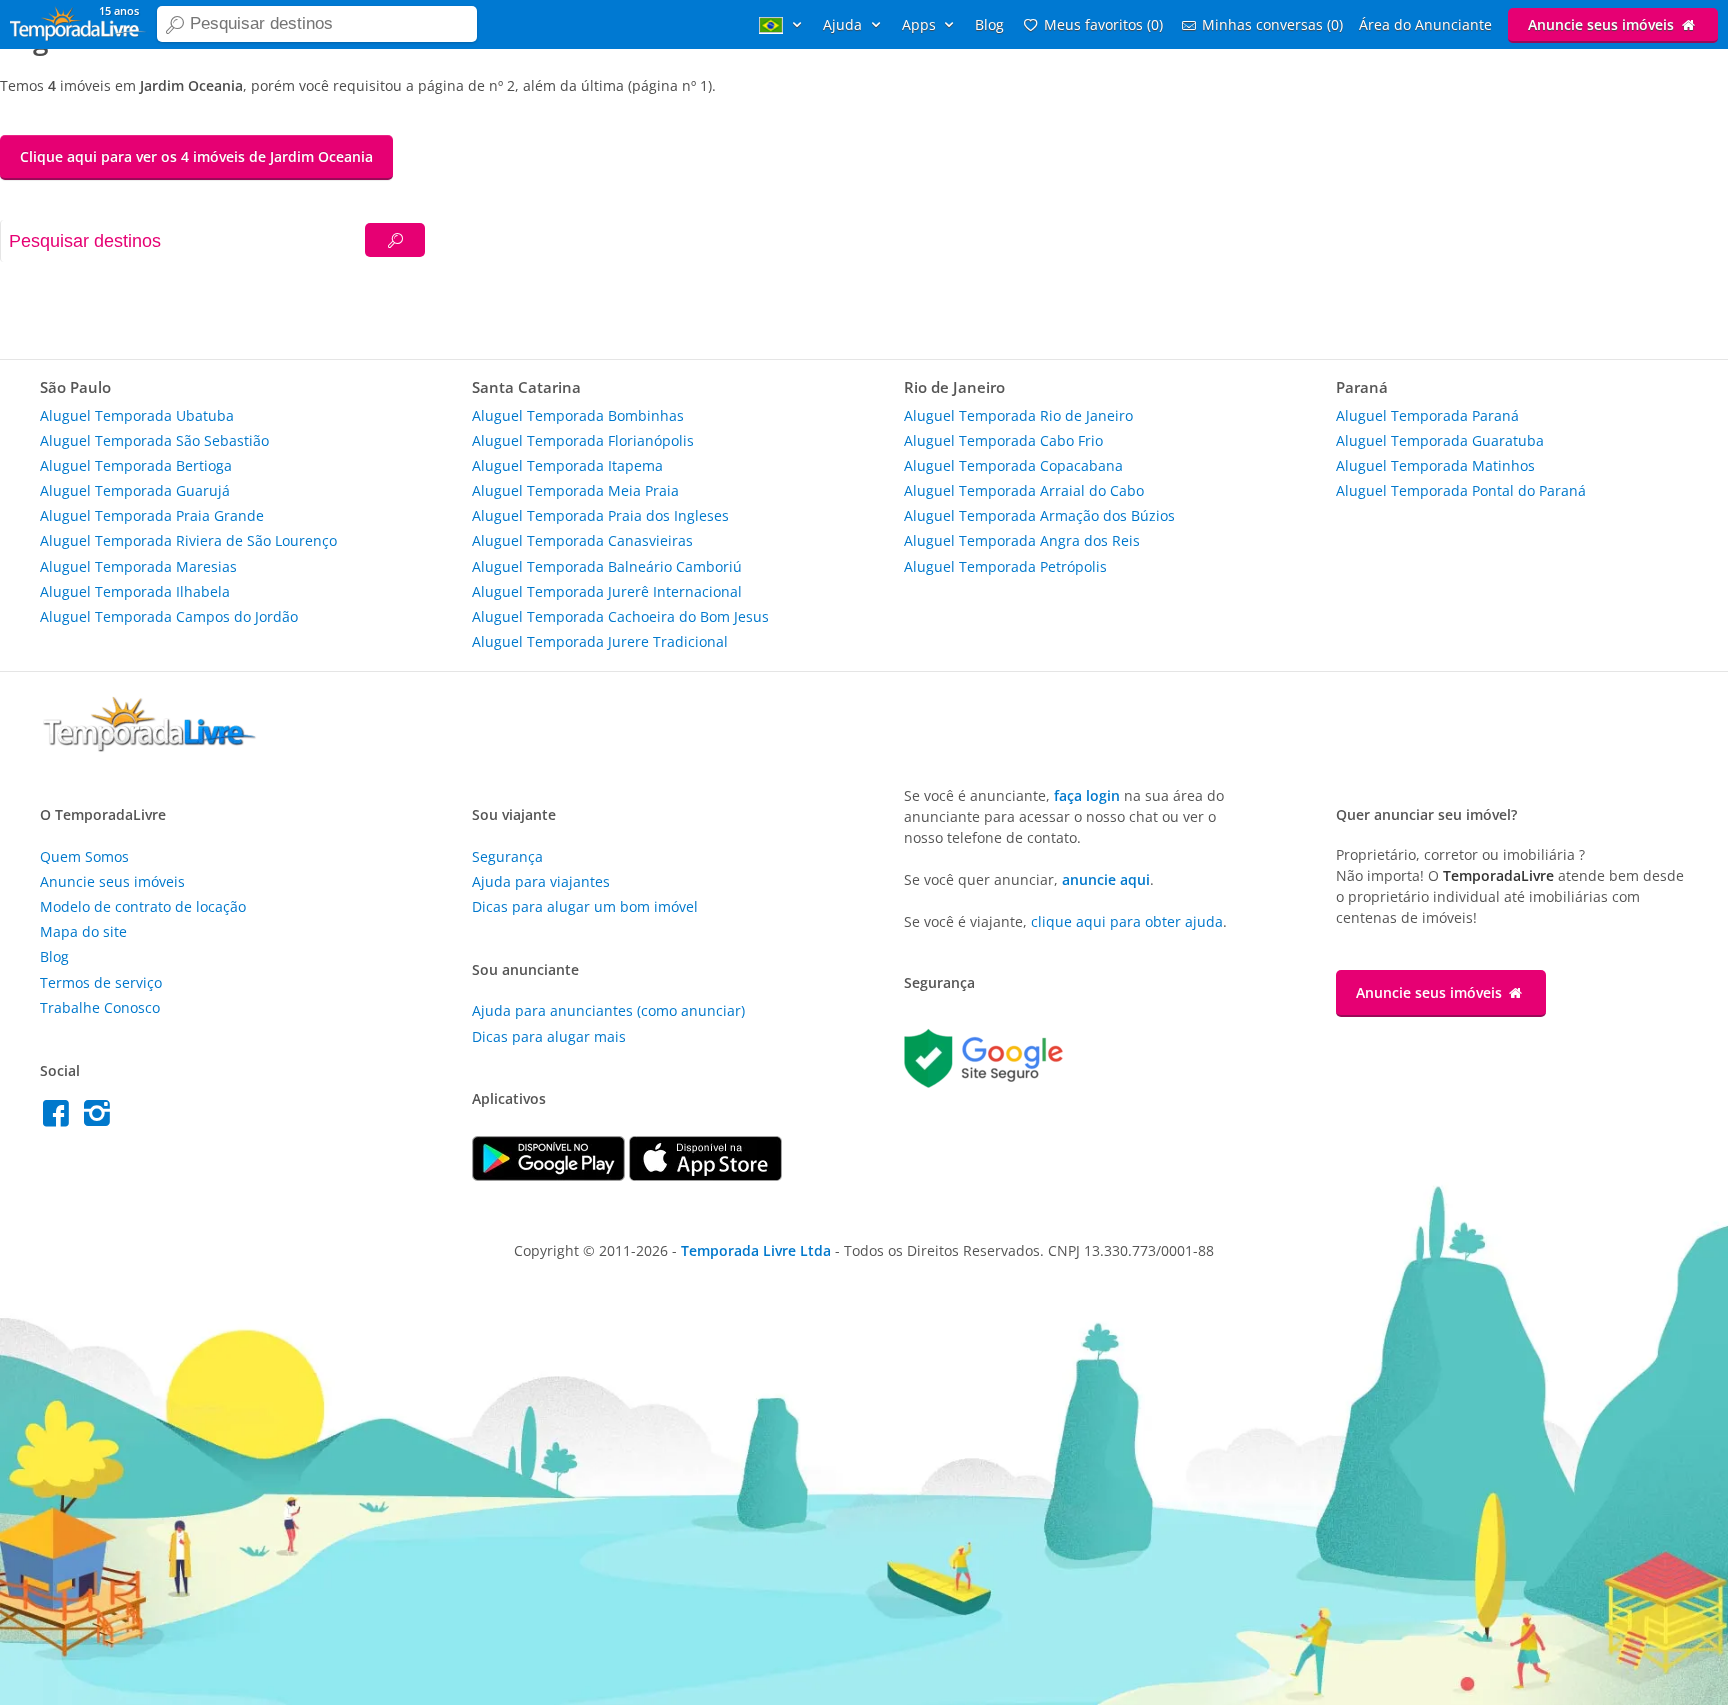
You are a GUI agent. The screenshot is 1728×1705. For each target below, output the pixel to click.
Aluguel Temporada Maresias (138, 566)
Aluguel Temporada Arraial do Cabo (1024, 490)
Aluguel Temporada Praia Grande (152, 515)
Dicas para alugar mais (549, 1036)
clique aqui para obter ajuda (1127, 921)
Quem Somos (84, 856)
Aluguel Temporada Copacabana (1013, 465)
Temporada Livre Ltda (756, 1250)
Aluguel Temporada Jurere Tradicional (600, 641)
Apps (921, 24)
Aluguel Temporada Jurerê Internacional (607, 591)
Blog (989, 24)
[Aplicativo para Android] (550, 1175)
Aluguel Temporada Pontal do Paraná (1461, 490)
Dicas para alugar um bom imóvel (585, 906)
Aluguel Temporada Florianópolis (583, 440)
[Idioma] (783, 24)
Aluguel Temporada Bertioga (136, 465)
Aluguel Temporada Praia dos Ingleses (600, 515)
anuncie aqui (1106, 879)
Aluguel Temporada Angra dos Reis (1022, 540)
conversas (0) (1272, 24)
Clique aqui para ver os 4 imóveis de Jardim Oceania (196, 156)
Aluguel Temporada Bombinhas (578, 415)
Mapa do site (83, 931)
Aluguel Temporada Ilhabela (135, 591)
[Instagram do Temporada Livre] (99, 1118)
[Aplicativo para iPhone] (705, 1175)
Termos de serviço (101, 982)
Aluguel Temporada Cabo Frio (1003, 440)
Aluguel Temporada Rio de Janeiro (1018, 415)
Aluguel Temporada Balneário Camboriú (607, 566)
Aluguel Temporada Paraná (1427, 415)
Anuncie (1601, 24)
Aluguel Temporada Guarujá (135, 490)
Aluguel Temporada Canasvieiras (582, 540)
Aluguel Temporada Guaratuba (1440, 440)
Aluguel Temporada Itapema (567, 465)
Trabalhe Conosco (100, 1007)
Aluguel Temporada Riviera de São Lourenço (188, 540)
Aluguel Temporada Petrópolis (1005, 566)
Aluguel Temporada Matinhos (1435, 465)
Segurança (507, 856)
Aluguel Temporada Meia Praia (575, 490)
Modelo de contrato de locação (143, 906)
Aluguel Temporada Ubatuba (137, 415)
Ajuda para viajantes (541, 881)
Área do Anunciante (1425, 24)
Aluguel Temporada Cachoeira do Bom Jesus (620, 616)
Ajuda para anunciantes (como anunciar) (608, 1010)
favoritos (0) (1103, 24)
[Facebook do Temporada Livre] (60, 1118)
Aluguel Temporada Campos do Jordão (169, 616)
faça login (1087, 795)
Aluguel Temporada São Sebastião (154, 440)
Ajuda (844, 24)
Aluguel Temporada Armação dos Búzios (1039, 515)
